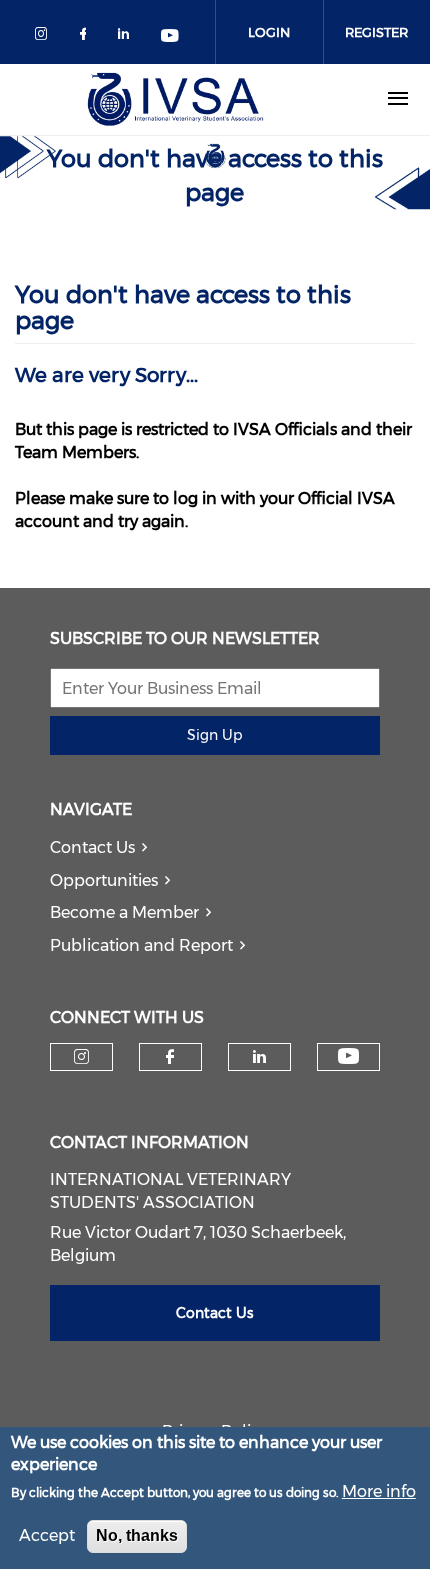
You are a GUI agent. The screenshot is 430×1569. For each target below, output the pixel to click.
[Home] (175, 99)
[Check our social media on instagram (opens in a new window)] (45, 37)
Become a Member (124, 912)
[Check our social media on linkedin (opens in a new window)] (129, 37)
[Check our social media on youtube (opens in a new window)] (171, 37)
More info (379, 1491)
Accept (47, 1535)
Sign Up (214, 735)
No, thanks (137, 1535)
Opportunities (104, 880)
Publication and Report (141, 945)
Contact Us (92, 847)
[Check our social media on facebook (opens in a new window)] (87, 37)
